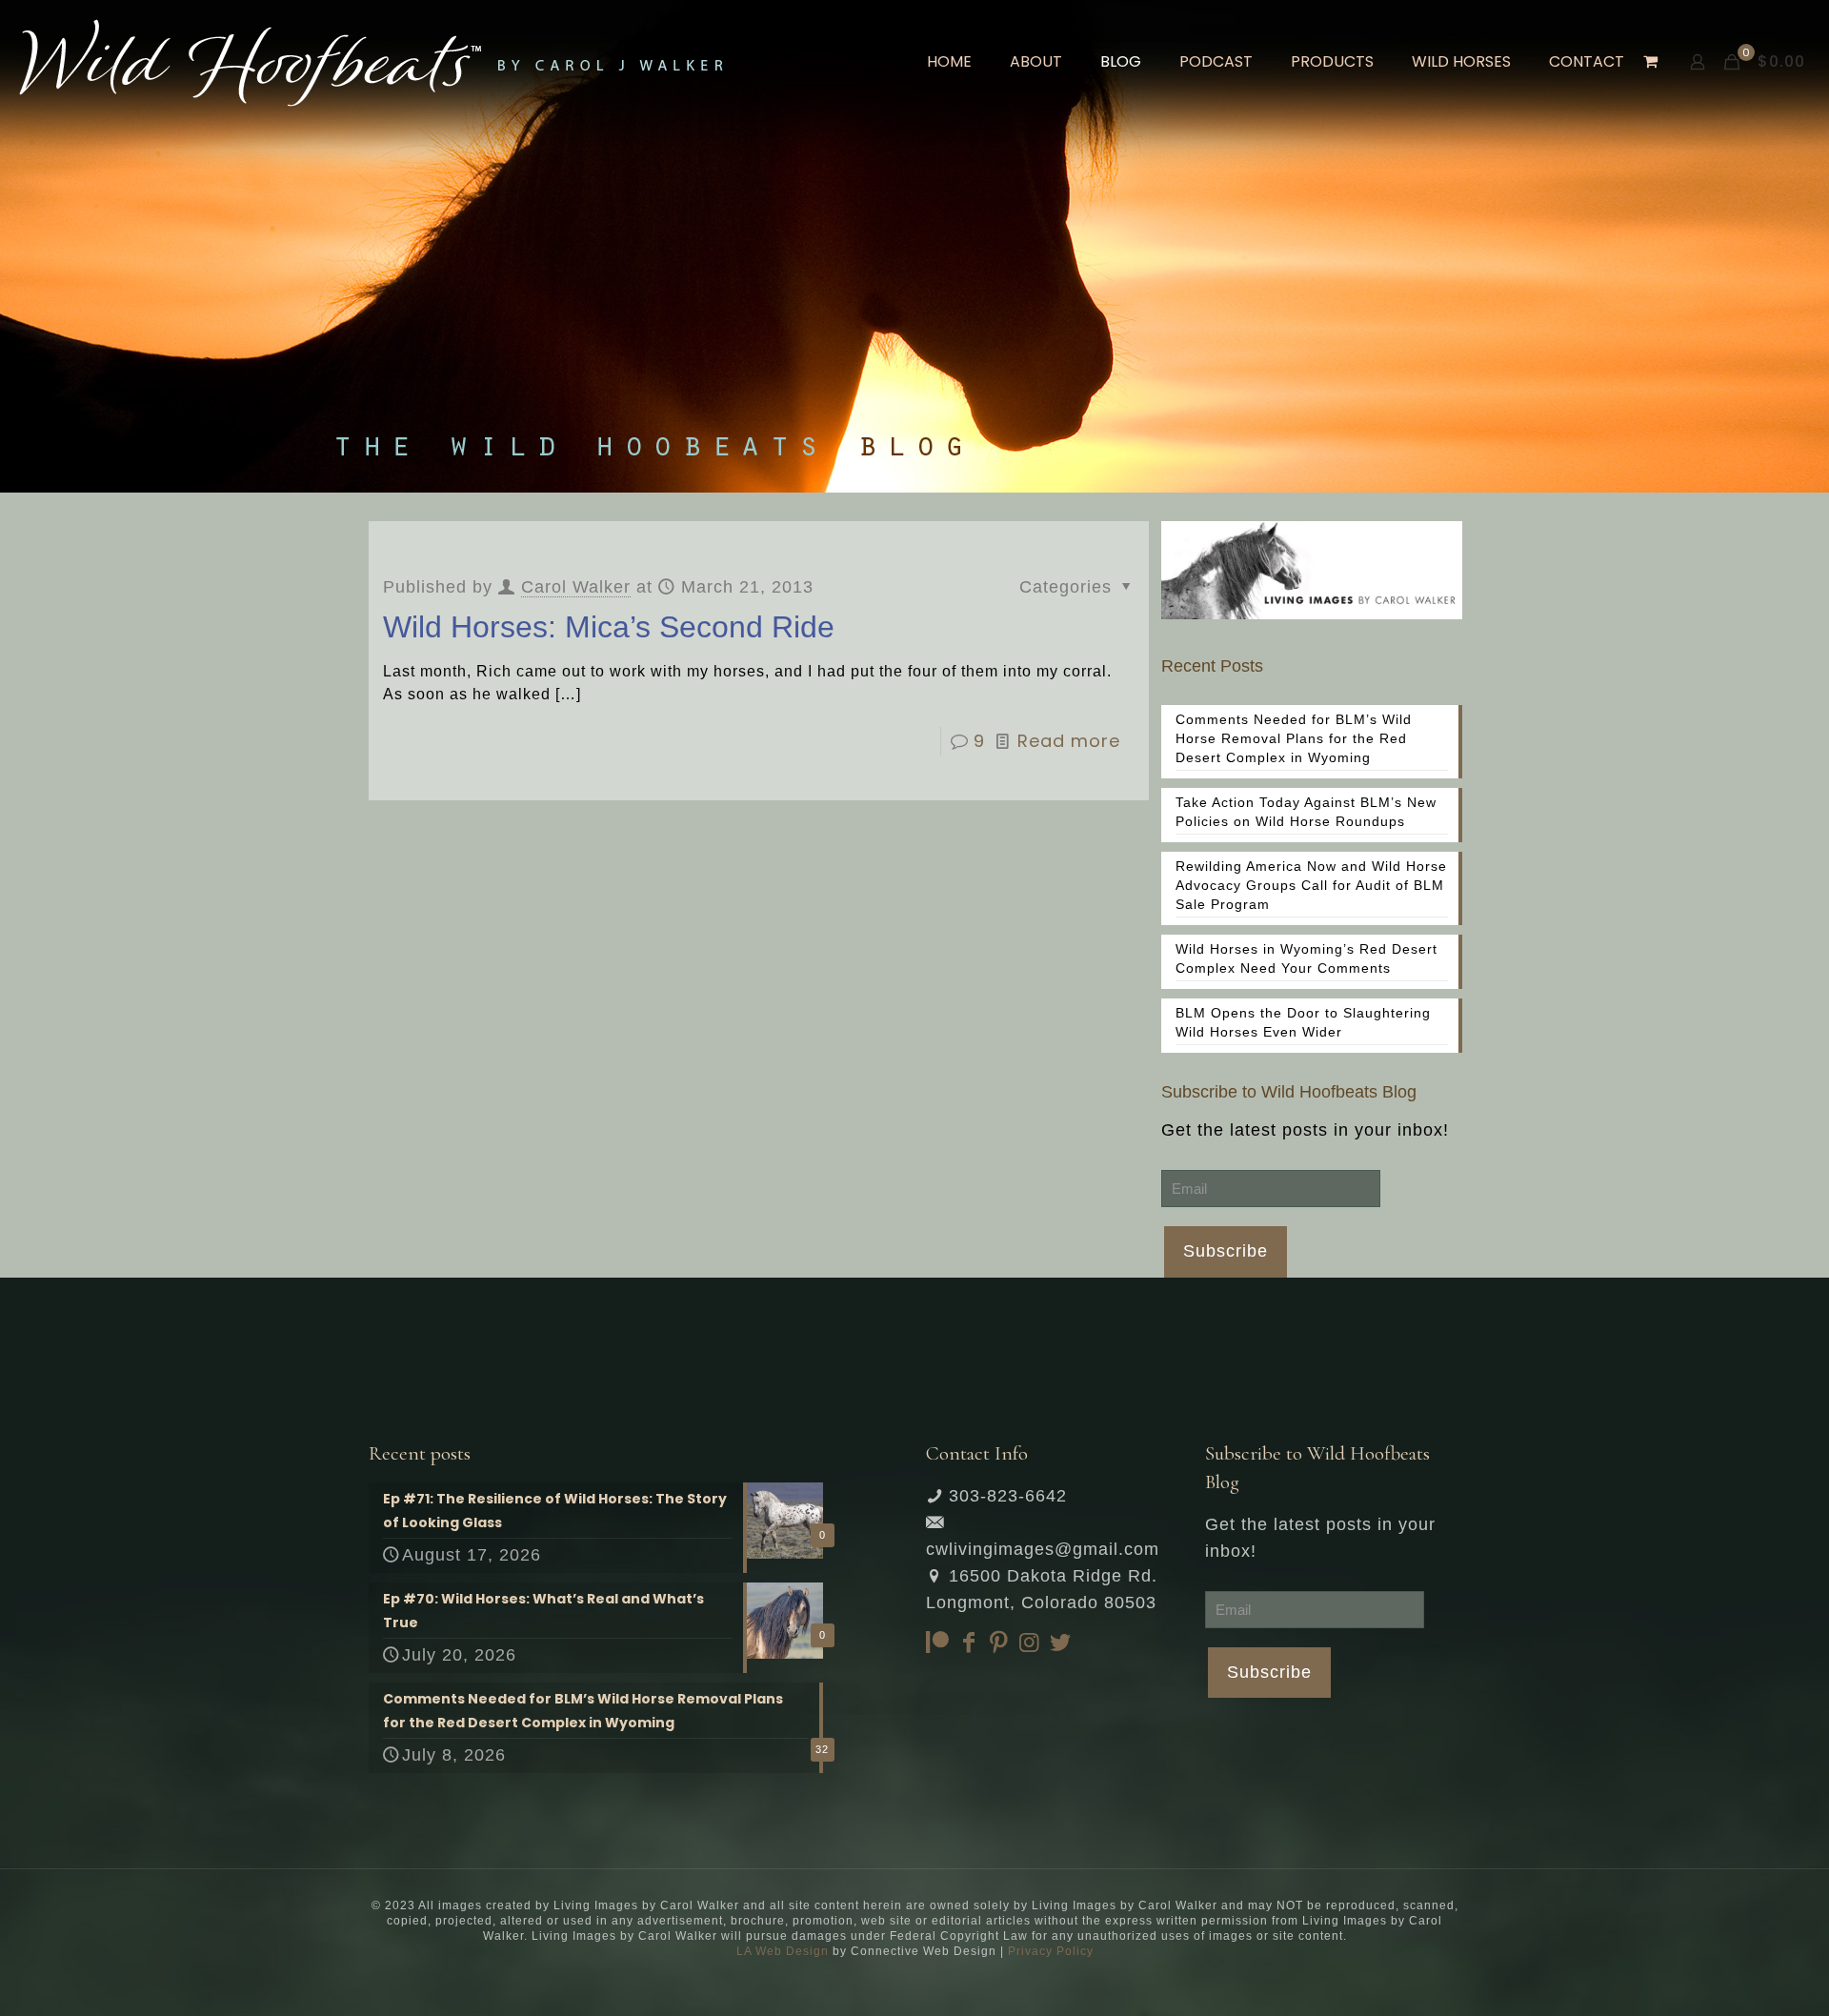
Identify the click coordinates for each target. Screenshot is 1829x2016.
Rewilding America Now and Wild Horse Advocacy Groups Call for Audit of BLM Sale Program (1311, 885)
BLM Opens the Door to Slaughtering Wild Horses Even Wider (1303, 1022)
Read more (1069, 741)
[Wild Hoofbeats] (371, 62)
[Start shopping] (1652, 62)
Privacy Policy (1051, 1951)
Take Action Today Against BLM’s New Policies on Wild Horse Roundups (1306, 812)
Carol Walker (576, 587)
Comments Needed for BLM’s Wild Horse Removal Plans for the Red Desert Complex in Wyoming (1294, 738)
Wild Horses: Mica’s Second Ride (609, 627)
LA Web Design (783, 1951)
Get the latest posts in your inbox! (1305, 1130)
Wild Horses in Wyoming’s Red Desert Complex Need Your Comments (1306, 958)
